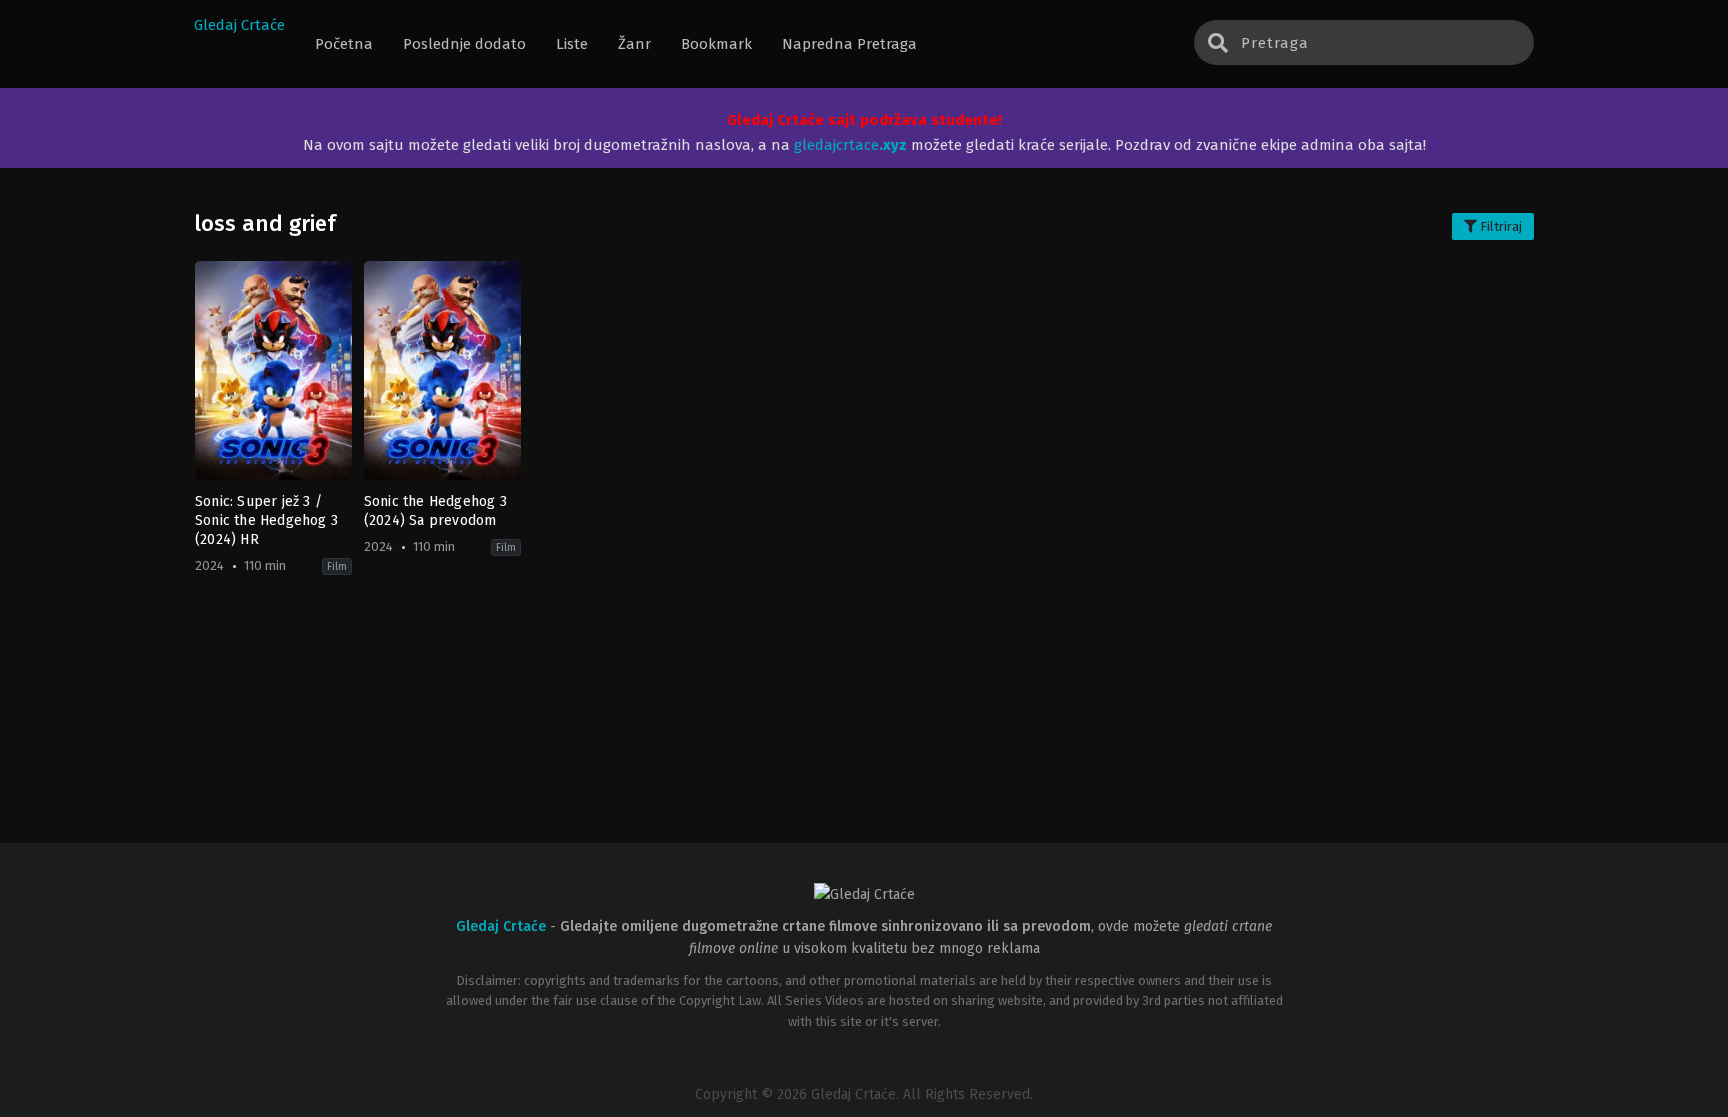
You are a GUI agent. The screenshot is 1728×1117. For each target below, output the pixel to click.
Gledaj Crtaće (239, 25)
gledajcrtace (850, 145)
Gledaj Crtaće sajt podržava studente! (864, 120)
